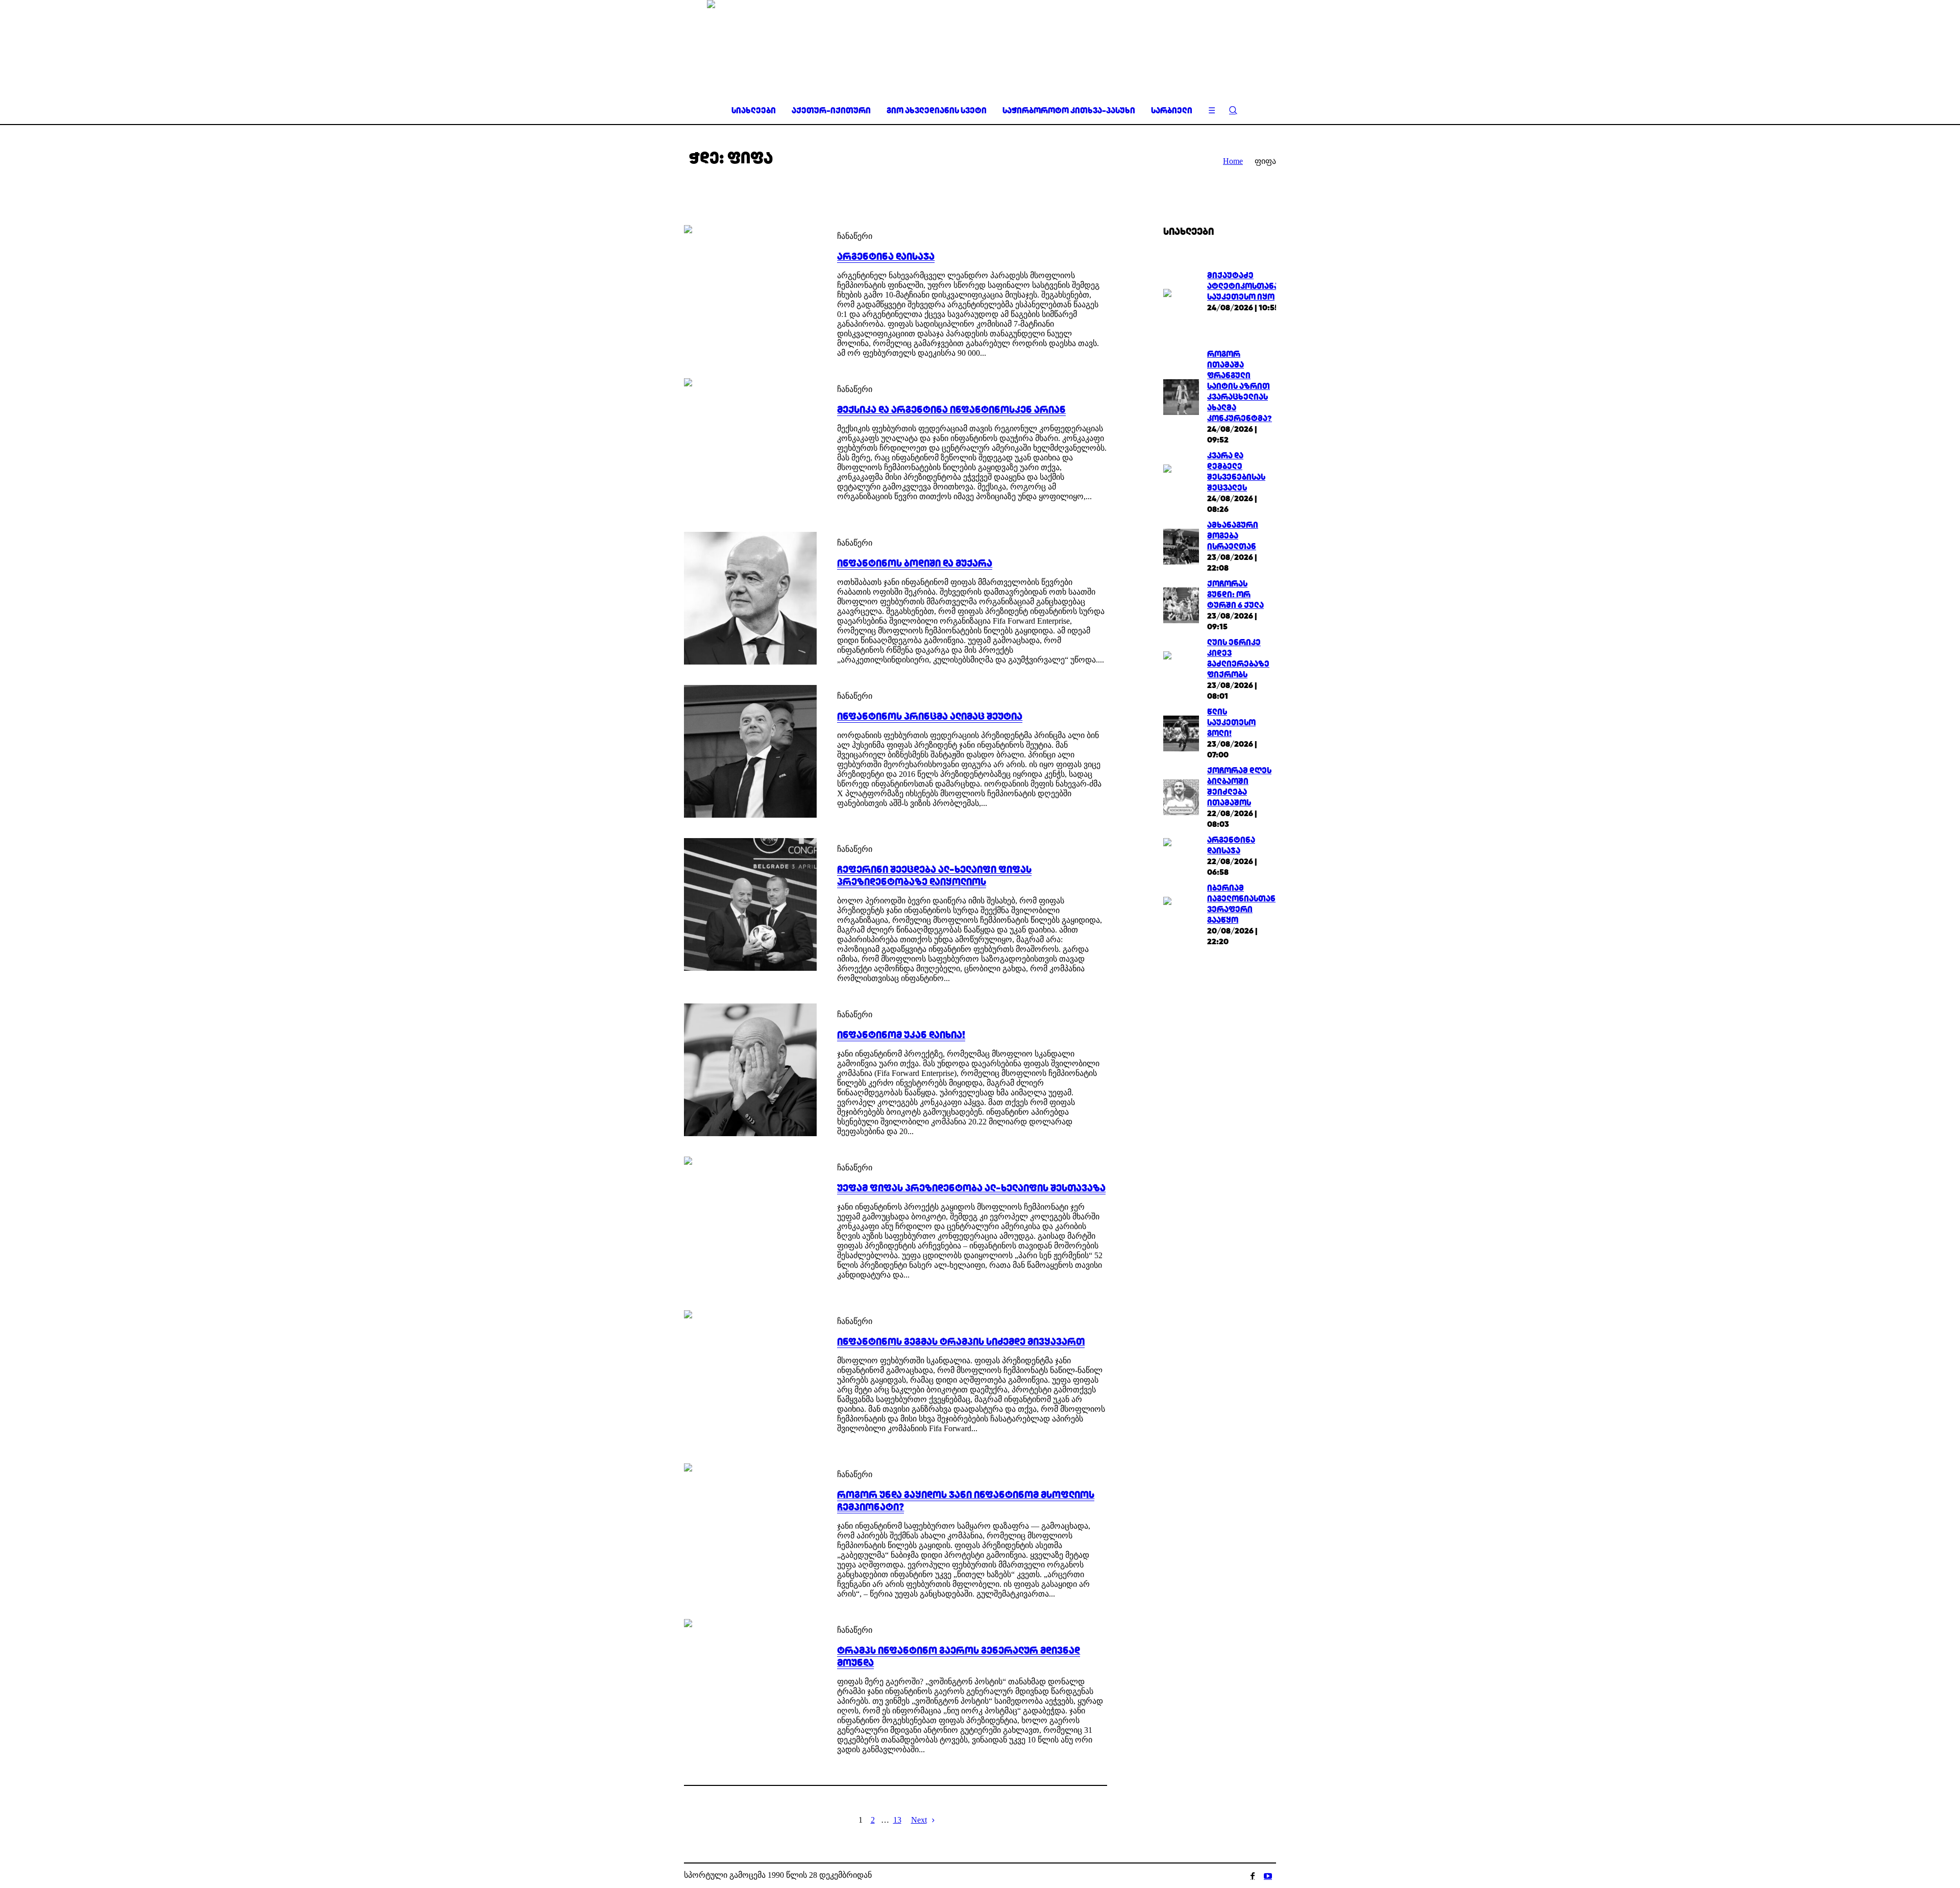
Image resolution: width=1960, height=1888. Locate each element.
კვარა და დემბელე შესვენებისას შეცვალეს (1236, 472)
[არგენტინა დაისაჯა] (750, 291)
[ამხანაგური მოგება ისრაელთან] (1181, 545)
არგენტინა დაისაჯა (886, 256)
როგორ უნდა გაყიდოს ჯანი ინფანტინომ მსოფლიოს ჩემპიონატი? (966, 1501)
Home (1233, 161)
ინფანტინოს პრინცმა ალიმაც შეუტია (930, 716)
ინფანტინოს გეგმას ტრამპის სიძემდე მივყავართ (961, 1341)
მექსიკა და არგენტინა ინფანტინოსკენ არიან (951, 409)
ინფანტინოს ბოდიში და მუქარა (915, 563)
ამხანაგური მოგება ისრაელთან (1233, 536)
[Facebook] (1253, 1876)
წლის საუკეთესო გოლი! (1231, 722)
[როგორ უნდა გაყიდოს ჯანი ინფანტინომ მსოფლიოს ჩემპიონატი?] (750, 1530)
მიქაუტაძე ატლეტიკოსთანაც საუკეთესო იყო (1246, 286)
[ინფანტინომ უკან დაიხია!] (750, 1070)
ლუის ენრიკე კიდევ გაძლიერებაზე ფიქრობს (1238, 658)
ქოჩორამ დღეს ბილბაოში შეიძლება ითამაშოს (1239, 787)
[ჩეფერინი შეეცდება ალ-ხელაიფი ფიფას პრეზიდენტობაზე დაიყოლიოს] (750, 904)
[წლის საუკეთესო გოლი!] (1181, 732)
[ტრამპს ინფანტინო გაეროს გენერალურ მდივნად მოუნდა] (750, 1685)
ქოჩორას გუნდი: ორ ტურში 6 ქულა (1235, 594)
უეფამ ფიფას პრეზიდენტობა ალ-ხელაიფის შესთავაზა (971, 1188)
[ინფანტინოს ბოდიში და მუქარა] (750, 598)
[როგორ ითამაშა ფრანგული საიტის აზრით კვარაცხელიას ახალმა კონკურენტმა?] (1181, 396)
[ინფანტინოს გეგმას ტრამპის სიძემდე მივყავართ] (750, 1377)
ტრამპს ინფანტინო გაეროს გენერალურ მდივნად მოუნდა (959, 1656)
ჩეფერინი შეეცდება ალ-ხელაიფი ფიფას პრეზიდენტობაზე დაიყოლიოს (934, 875)
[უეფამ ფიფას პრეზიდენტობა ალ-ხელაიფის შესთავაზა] (750, 1223)
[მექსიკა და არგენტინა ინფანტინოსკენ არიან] (750, 445)
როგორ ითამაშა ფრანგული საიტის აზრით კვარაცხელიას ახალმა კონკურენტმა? (1240, 386)
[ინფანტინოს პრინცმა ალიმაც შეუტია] (750, 751)
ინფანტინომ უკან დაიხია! (901, 1035)
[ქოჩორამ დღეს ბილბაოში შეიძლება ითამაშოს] (1181, 796)
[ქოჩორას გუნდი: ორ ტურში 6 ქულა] (1181, 604)
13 (897, 1820)
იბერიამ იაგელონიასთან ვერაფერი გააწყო (1241, 904)
